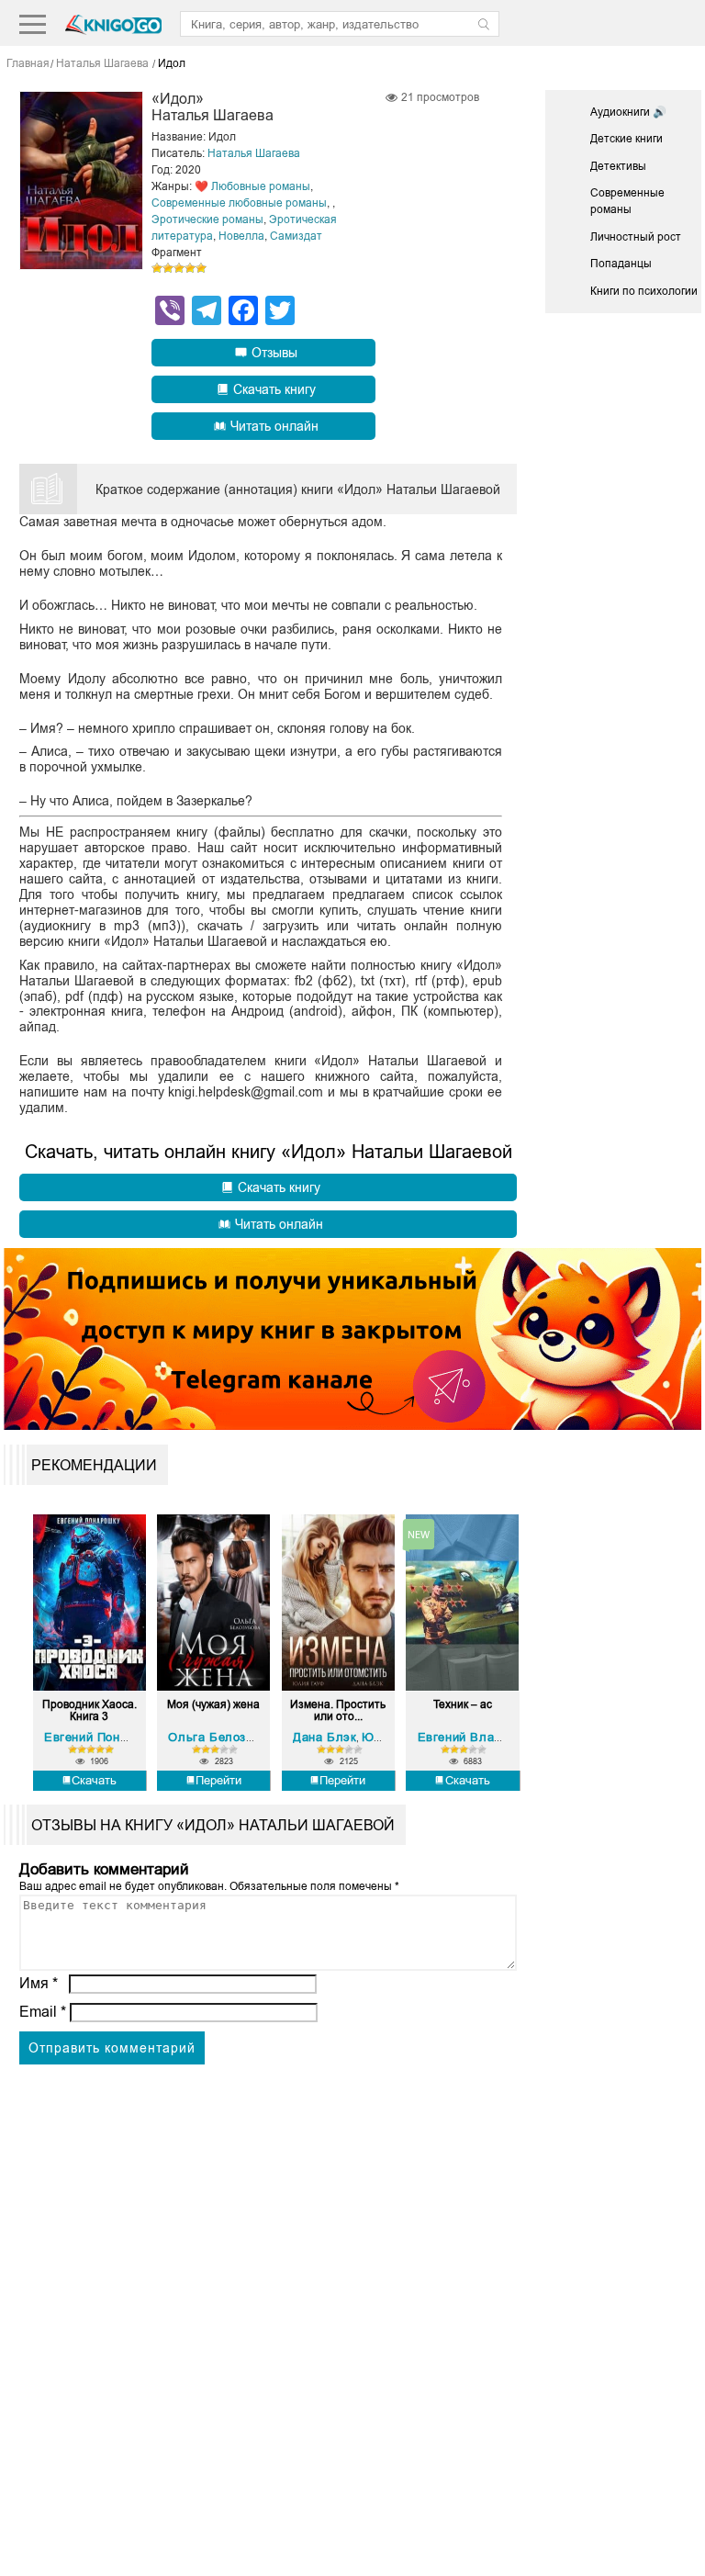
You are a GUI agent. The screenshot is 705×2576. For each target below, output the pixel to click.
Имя (39, 1983)
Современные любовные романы (239, 203)
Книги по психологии (644, 291)
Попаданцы (621, 264)
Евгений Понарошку (104, 1737)
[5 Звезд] (201, 268)
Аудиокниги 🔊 (628, 112)
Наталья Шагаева (254, 153)
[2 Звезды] (168, 268)
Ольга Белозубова (224, 1737)
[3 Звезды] (179, 268)
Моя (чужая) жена (213, 1705)
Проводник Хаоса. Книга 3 (90, 1711)
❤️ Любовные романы (252, 186)
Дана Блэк (325, 1737)
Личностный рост (636, 237)
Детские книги (627, 139)
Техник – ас (463, 1705)
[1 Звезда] (157, 268)
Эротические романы (207, 219)
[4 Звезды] (190, 268)
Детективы (618, 166)
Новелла (241, 236)
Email (43, 2012)
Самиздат (296, 236)
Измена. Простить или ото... (338, 1711)
